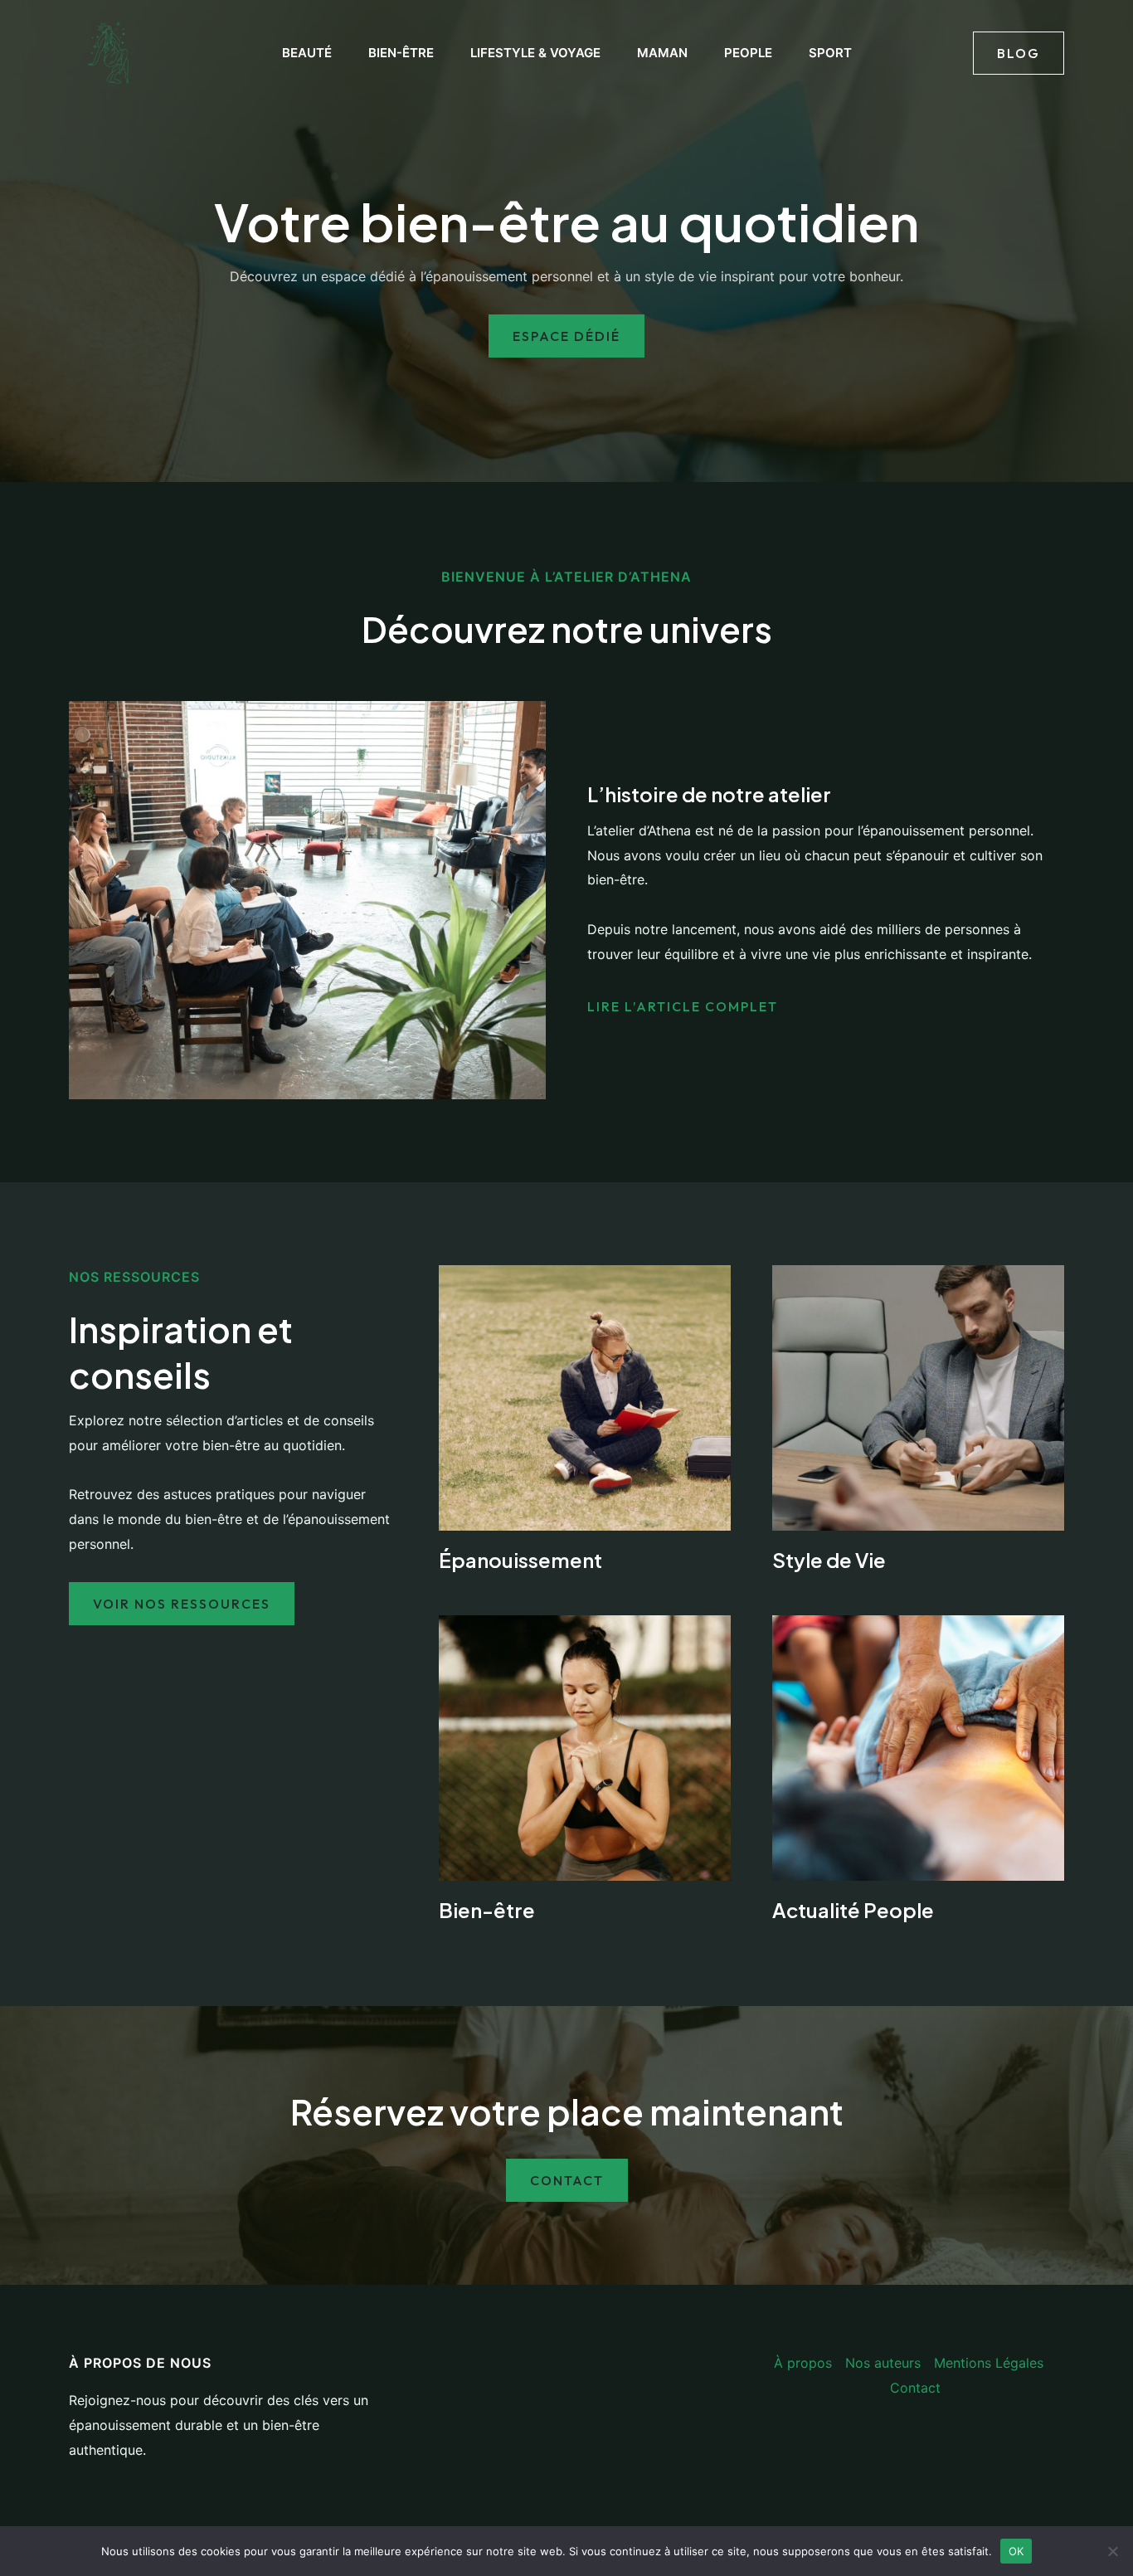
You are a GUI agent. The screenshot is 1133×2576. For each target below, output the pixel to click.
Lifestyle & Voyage (535, 53)
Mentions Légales (989, 2363)
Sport (830, 53)
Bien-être (401, 53)
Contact (915, 2388)
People (748, 53)
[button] (1019, 53)
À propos (803, 2363)
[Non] (1112, 2551)
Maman (662, 53)
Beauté (307, 53)
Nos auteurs (883, 2363)
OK (1016, 2550)
